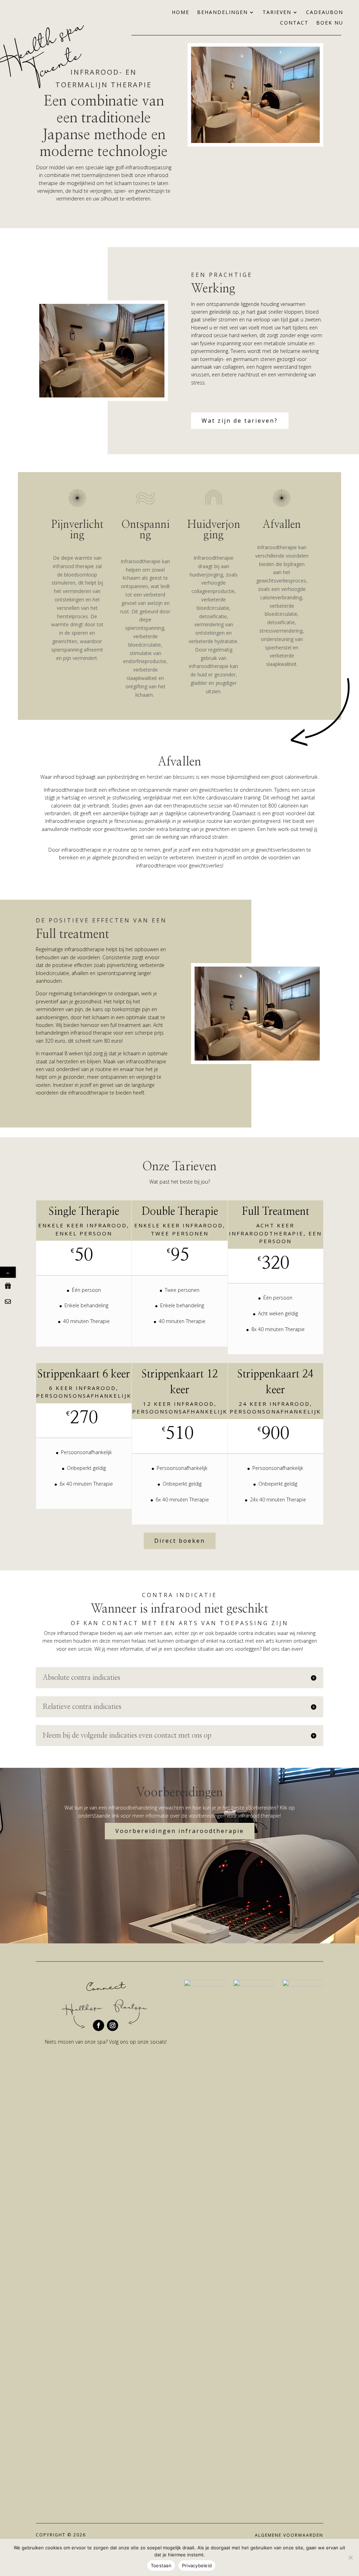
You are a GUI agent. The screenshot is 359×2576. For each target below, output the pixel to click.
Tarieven (277, 13)
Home (181, 13)
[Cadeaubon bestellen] (8, 1286)
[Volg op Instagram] (113, 2025)
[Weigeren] (350, 2557)
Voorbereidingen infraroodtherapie (180, 1831)
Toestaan (161, 2565)
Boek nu (330, 23)
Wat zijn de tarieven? (240, 421)
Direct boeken (180, 1541)
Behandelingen (222, 13)
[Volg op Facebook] (99, 2025)
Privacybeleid (197, 2565)
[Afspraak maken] (8, 1301)
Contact (294, 23)
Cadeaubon (325, 13)
